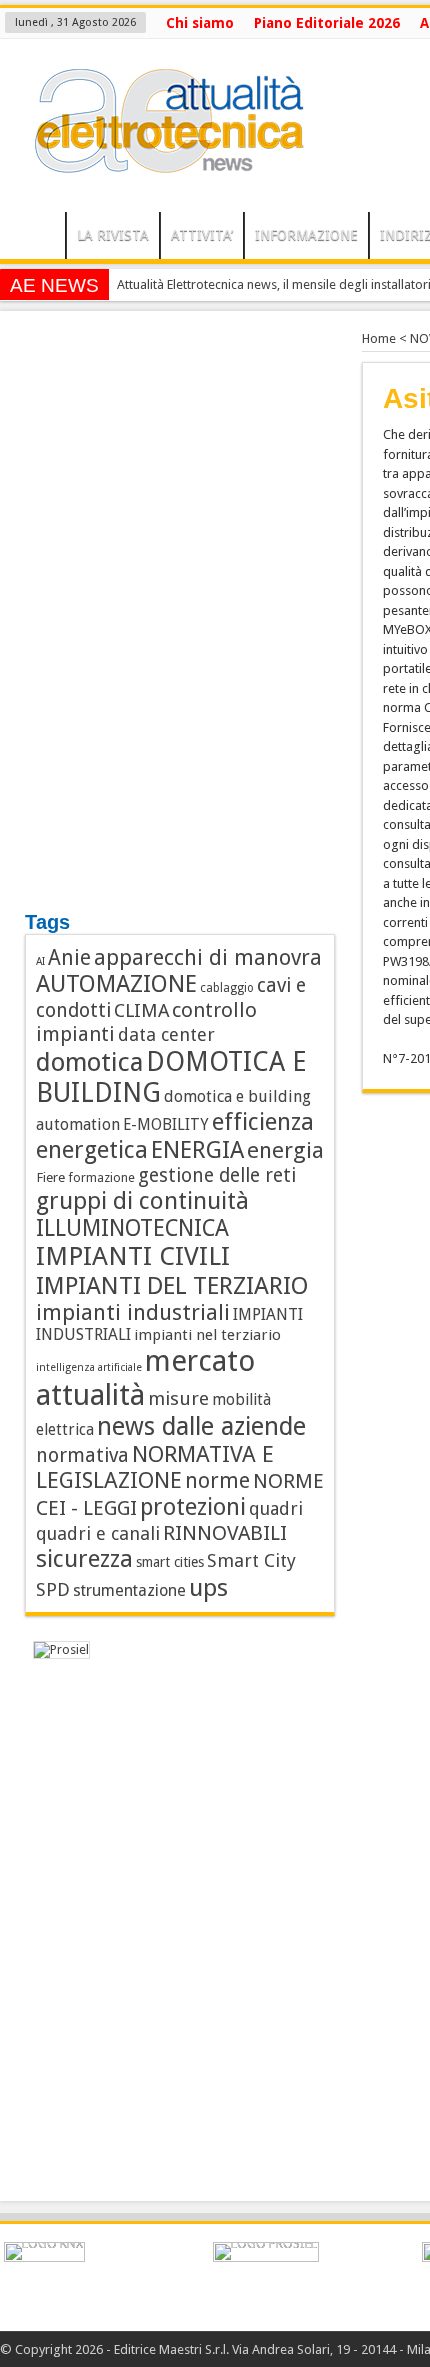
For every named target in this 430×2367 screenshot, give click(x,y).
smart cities (170, 1562)
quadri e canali (98, 1533)
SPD (53, 1589)
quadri (276, 1508)
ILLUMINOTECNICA (132, 1228)
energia (285, 1150)
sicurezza (84, 1559)
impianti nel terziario (207, 1335)
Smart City (251, 1560)
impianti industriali (133, 1312)
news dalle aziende (201, 1426)
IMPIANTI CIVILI (133, 1256)
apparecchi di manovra (208, 957)
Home (379, 338)
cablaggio (227, 988)
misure (178, 1398)
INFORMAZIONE (306, 235)
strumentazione (129, 1590)
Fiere (50, 1177)
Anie (69, 958)
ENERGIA (197, 1150)
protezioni (193, 1507)
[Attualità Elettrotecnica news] (160, 162)
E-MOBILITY (166, 1125)
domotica (89, 1062)
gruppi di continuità (142, 1201)
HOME (37, 238)
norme (217, 1480)
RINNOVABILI (225, 1533)
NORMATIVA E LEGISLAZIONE (155, 1467)
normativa (82, 1455)
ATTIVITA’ (202, 235)
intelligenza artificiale (89, 1367)
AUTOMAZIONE (116, 984)
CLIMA (141, 1010)
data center (166, 1034)
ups (208, 1587)
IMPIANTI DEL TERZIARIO (172, 1285)
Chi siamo (200, 23)
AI (40, 961)
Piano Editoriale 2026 (327, 23)
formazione (101, 1177)
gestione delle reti (217, 1175)
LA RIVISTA (113, 235)
